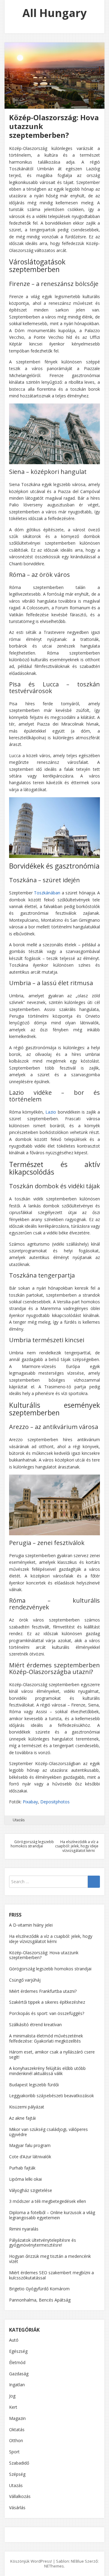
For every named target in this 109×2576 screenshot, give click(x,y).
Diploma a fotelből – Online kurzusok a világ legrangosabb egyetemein (52, 2215)
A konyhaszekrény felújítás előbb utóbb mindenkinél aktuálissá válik (47, 2071)
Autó (14, 2340)
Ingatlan (17, 2385)
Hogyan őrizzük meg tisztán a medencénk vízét (50, 2259)
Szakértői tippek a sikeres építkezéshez (47, 2002)
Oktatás (17, 2430)
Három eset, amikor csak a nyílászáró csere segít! (52, 2054)
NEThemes (54, 2566)
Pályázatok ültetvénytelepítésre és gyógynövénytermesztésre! (43, 2243)
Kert (13, 2407)
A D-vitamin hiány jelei (31, 1925)
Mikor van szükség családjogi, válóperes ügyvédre (48, 2132)
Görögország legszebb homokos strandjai (32, 1844)
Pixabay (30, 1802)
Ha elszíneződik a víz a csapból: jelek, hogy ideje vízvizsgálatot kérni (77, 1846)
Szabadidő (19, 2463)
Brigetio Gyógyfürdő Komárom (39, 2289)
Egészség (18, 2351)
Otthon (16, 2440)
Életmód (17, 2362)
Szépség (17, 2474)
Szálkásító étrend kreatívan (35, 2025)
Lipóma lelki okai (25, 2179)
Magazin (17, 2418)
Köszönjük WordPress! (31, 2561)
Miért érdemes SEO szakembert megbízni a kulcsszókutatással (51, 2275)
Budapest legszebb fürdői (34, 2085)
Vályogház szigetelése (31, 2190)
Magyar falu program (30, 2145)
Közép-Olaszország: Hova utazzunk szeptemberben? (44, 1955)
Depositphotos (55, 1802)
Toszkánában (47, 893)
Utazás (19, 1820)
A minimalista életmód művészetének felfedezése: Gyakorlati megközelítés (46, 2038)
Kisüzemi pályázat (27, 2107)
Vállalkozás (20, 2496)
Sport (14, 2452)
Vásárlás (17, 2508)
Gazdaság (19, 2374)
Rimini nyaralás (24, 2229)
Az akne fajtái (22, 2118)
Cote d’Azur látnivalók (30, 2157)
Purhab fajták (22, 2168)
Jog (12, 2396)
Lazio (51, 1112)
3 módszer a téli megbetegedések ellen (48, 2201)
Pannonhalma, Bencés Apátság (40, 2300)
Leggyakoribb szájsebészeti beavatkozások (51, 2096)
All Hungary (54, 13)
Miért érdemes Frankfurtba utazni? (43, 1991)
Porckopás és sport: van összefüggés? (47, 2013)
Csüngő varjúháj (25, 1980)
